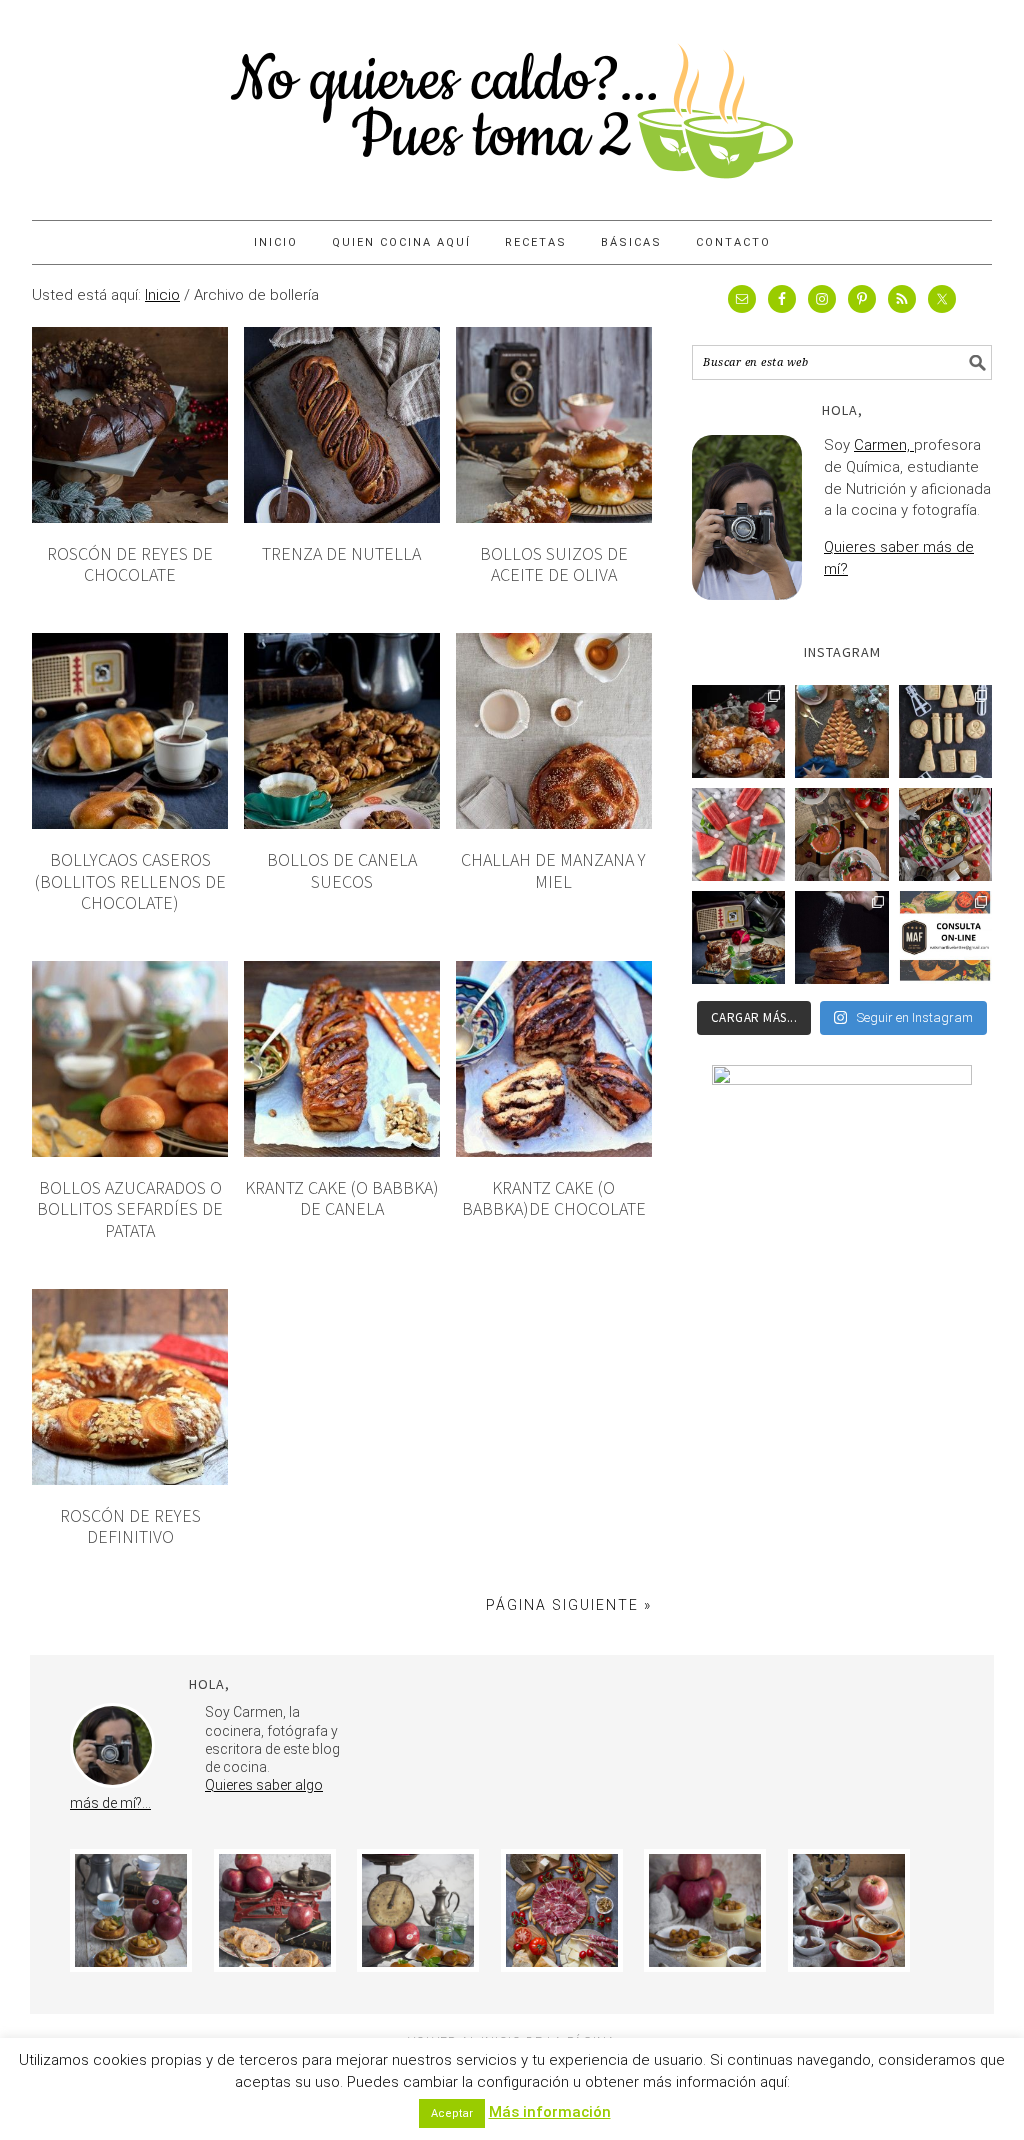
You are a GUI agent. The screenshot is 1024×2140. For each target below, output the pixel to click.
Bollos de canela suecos (342, 870)
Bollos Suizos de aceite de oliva (554, 564)
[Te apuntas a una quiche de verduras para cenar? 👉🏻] (945, 834)
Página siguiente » (569, 1605)
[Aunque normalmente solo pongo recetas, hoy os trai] (945, 937)
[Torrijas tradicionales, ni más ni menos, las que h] (841, 937)
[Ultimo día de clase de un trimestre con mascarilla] (945, 731)
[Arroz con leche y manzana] (849, 1910)
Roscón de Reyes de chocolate (130, 564)
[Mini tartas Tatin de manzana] (418, 1910)
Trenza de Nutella (341, 553)
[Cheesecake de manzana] (131, 1910)
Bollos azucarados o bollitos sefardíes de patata (130, 1209)
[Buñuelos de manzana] (275, 1910)
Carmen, (884, 445)
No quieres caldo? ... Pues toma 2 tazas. (512, 102)
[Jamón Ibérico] (562, 1910)
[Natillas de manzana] (705, 1910)
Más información (550, 2112)
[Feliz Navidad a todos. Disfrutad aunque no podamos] (841, 731)
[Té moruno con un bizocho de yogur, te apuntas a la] (738, 937)
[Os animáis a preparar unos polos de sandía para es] (738, 834)
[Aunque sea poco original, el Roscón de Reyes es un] (738, 731)
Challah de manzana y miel (553, 870)
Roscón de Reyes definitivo (130, 1526)
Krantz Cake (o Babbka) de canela (342, 1198)
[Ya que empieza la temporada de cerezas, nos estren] (841, 834)
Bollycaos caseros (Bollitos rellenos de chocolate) (130, 881)
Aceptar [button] (452, 2113)
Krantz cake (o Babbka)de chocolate (554, 1198)
